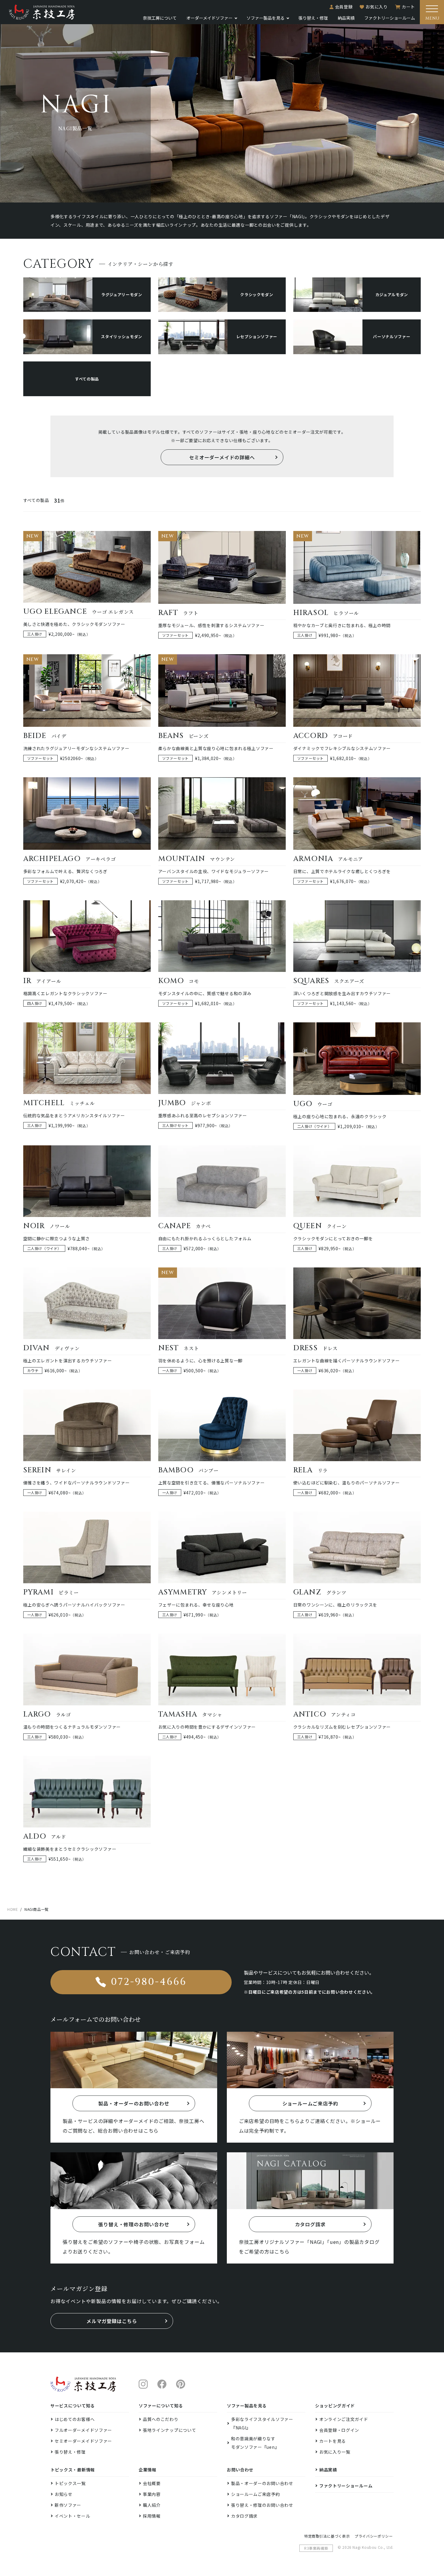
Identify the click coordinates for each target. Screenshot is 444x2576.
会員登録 (344, 7)
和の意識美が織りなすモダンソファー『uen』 (255, 2443)
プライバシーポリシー (374, 2536)
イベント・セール (72, 2516)
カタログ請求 (244, 2516)
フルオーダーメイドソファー (83, 2430)
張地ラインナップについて (169, 2430)
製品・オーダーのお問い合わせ (262, 2483)
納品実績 (346, 18)
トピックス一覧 (70, 2483)
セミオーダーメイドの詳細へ (222, 457)
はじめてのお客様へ (75, 2419)
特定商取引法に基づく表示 (327, 2536)
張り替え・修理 (313, 18)
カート (408, 7)
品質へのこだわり (161, 2419)
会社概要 (152, 2483)
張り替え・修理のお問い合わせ (262, 2505)
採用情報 (152, 2516)
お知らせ (64, 2494)
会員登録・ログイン (339, 2430)
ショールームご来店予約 (256, 2494)
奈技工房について (160, 18)
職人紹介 (152, 2505)
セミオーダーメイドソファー (83, 2441)
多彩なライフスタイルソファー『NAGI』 (262, 2423)
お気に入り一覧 (335, 2452)
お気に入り (377, 7)
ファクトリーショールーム (390, 18)
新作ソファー (68, 2505)
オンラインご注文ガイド (344, 2419)
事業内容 (152, 2494)
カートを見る (333, 2441)
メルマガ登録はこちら (112, 2321)
